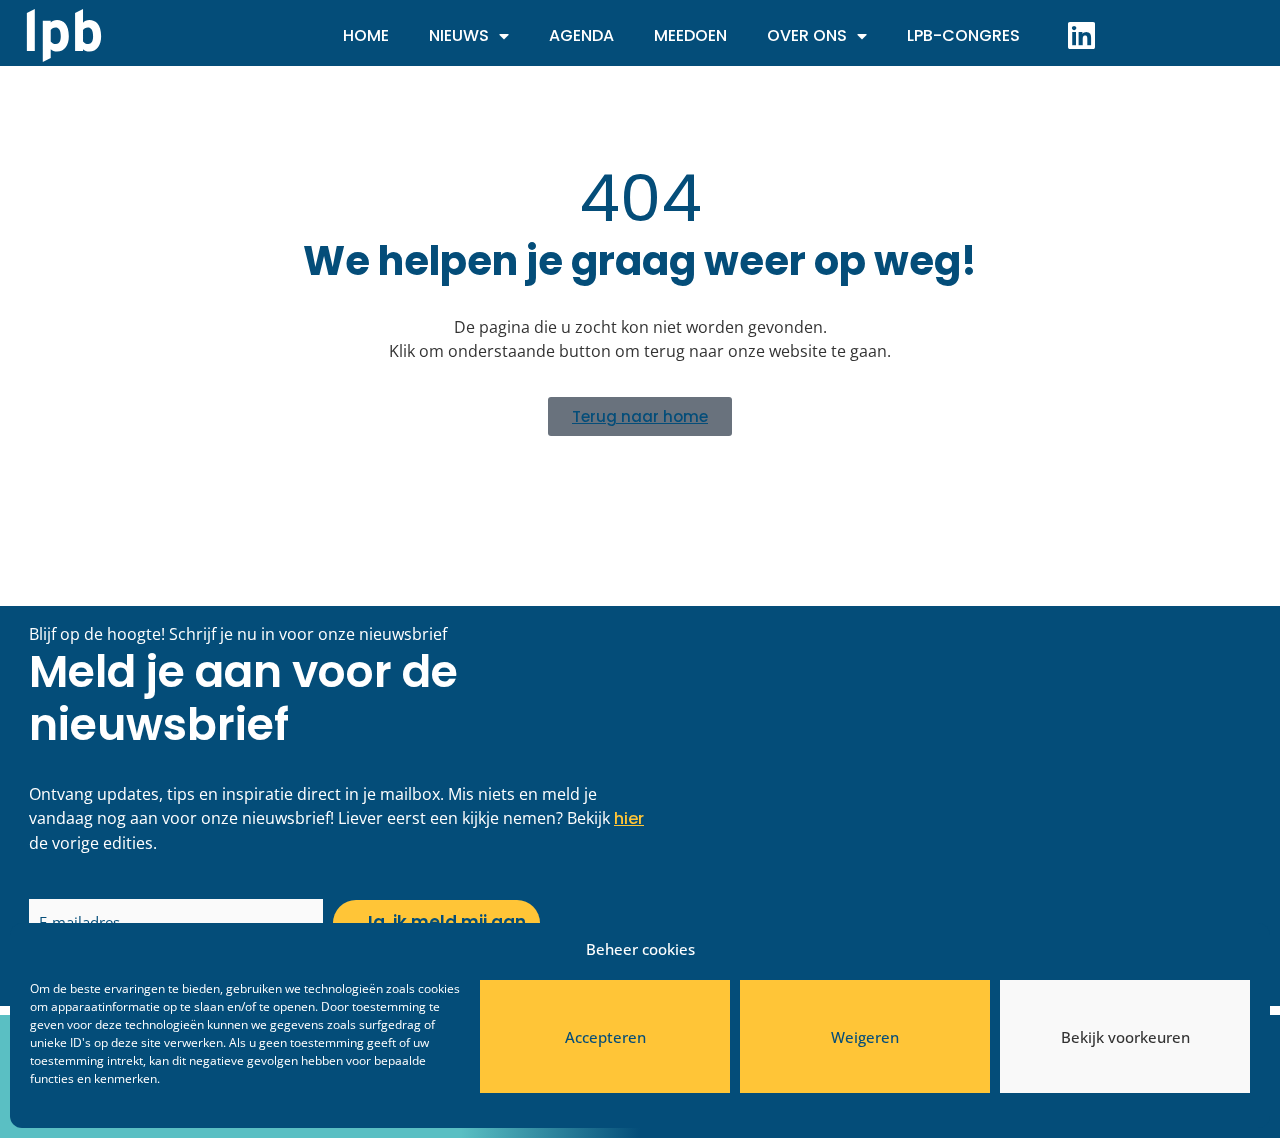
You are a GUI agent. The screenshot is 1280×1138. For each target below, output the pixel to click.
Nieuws (459, 35)
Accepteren (605, 1037)
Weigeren (865, 1037)
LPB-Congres (963, 35)
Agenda (581, 35)
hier (629, 818)
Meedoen (690, 35)
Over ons (807, 35)
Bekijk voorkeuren (1125, 1037)
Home (366, 35)
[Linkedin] (1081, 35)
